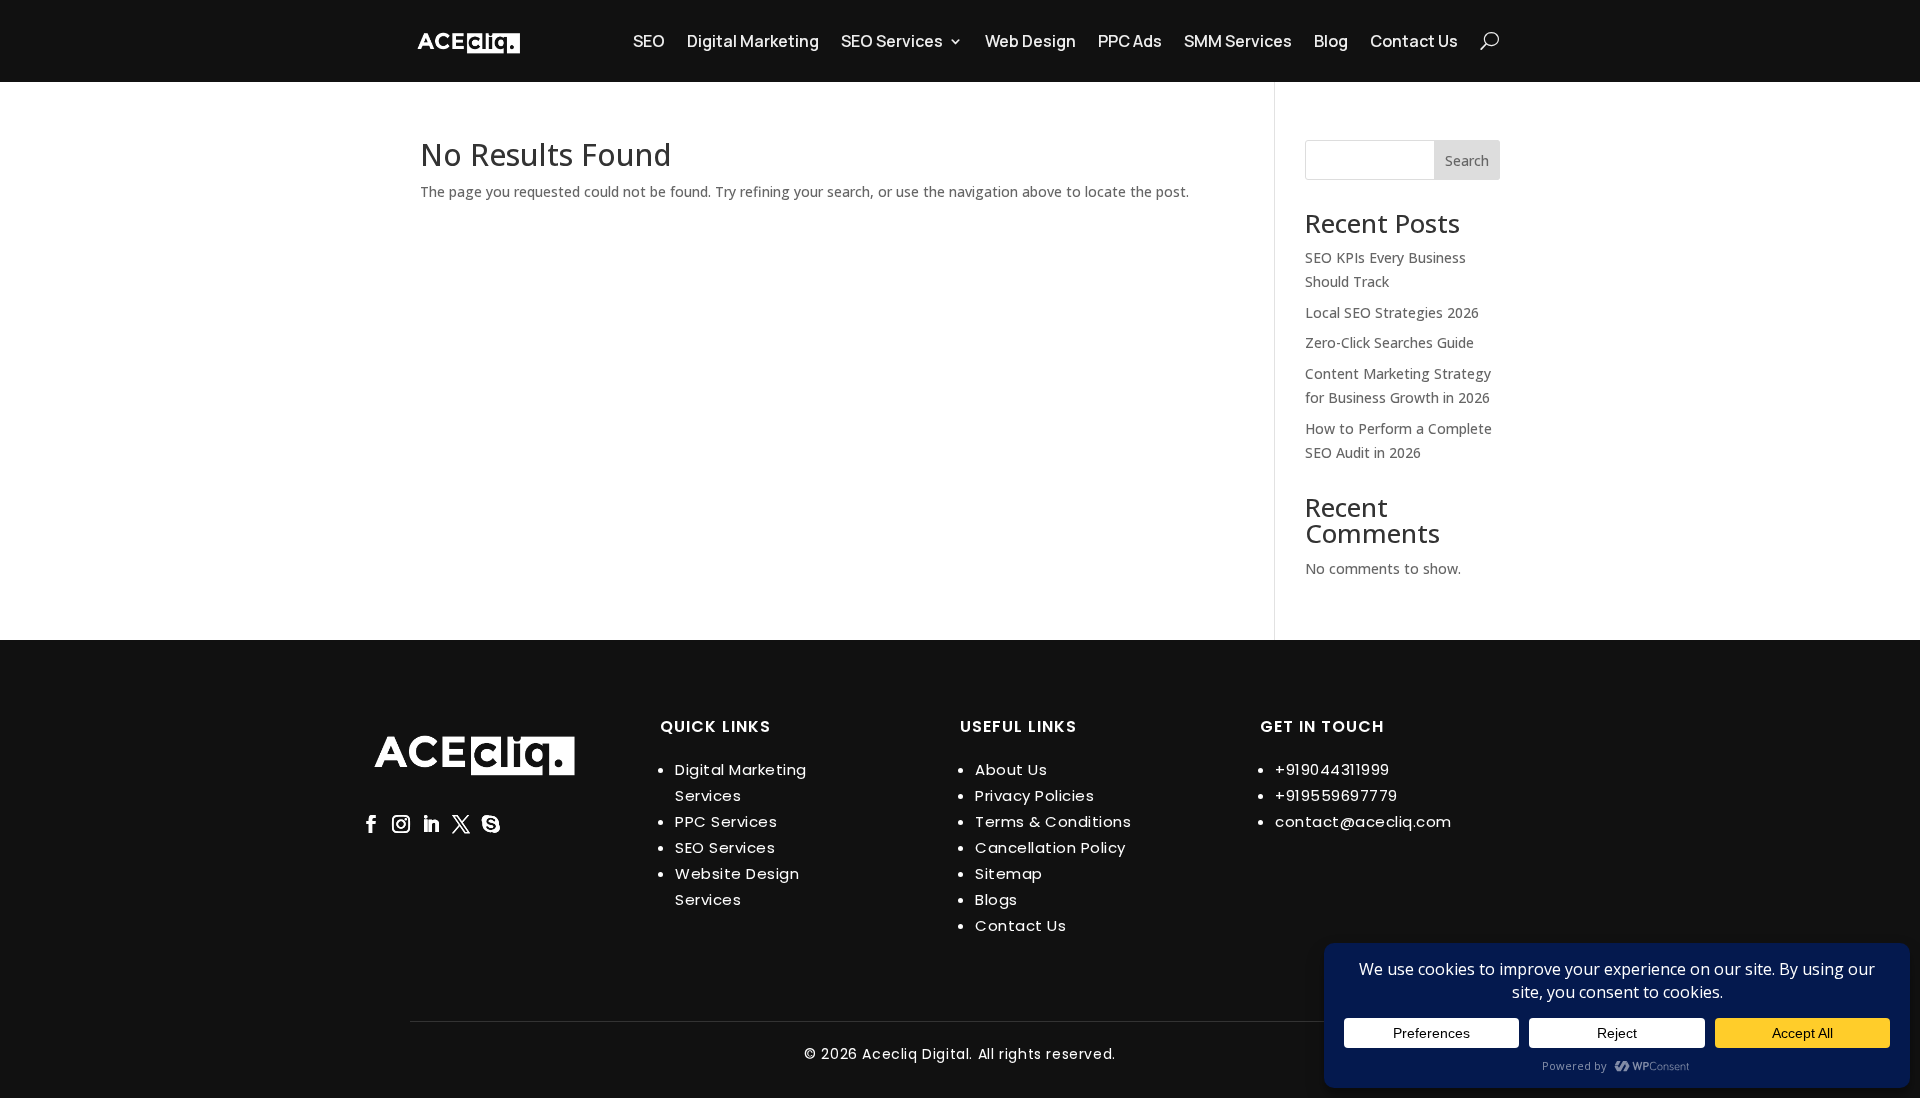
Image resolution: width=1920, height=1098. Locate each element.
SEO (649, 41)
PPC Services (726, 821)
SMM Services (1238, 41)
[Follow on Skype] (491, 824)
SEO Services (892, 41)
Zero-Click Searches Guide (1389, 342)
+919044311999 (1332, 769)
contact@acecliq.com (1363, 821)
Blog (1331, 41)
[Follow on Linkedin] (431, 824)
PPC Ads (1130, 41)
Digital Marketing (753, 41)
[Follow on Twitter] (461, 824)
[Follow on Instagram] (401, 824)
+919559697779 (1336, 795)
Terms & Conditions (1053, 821)
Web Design (1030, 41)
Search (1467, 160)
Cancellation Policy (1050, 847)
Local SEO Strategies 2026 (1392, 312)
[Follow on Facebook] (371, 824)
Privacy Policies (1034, 795)
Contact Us (1414, 41)
